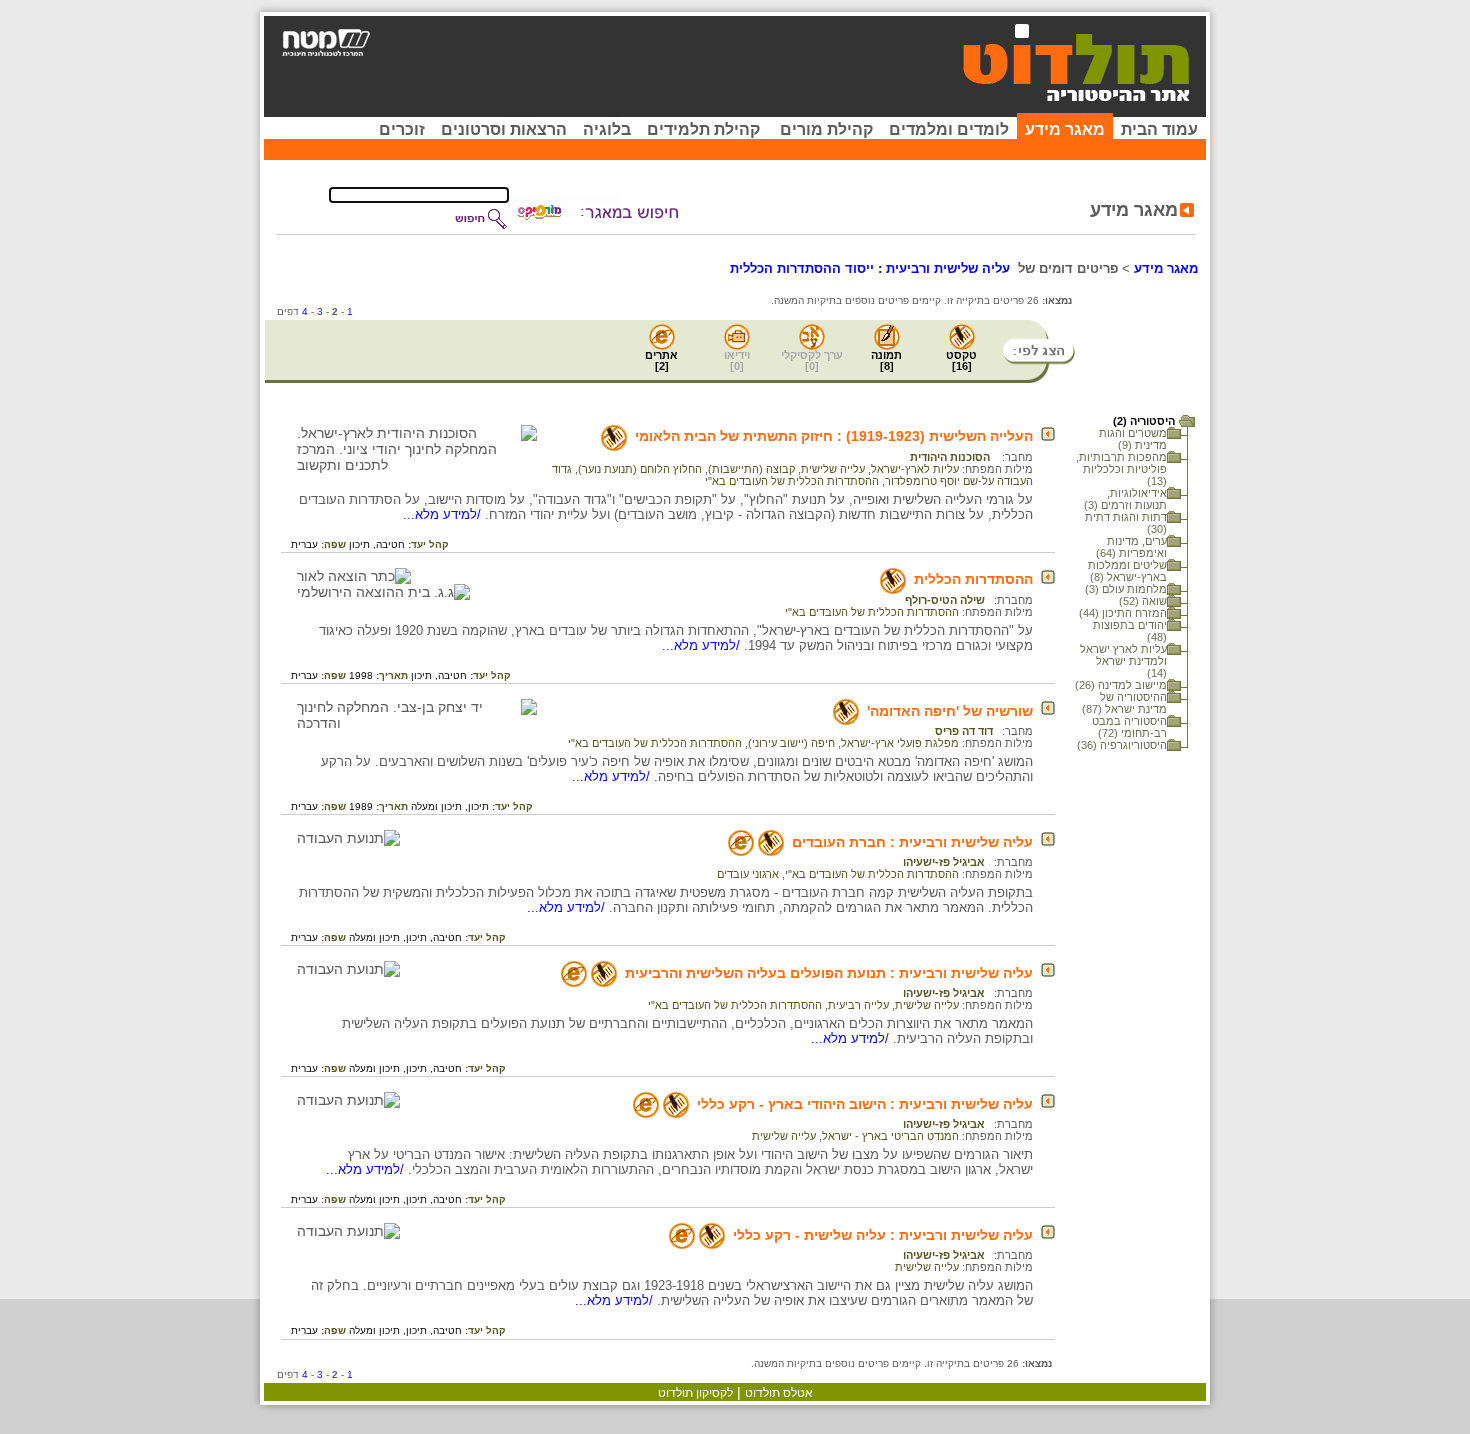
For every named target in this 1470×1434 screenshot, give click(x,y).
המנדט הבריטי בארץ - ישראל (890, 1136)
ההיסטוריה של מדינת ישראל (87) (1124, 703)
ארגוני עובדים (748, 874)
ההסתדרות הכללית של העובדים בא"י (792, 481)
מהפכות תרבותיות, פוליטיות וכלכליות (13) (1121, 469)
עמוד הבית (1159, 129)
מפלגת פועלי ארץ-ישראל (900, 743)
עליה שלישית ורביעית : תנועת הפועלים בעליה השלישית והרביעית (829, 973)
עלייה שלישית (833, 469)
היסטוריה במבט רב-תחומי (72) (1129, 727)
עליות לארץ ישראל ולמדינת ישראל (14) (1123, 661)
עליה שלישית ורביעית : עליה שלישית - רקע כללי (883, 1235)
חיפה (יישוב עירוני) (791, 743)
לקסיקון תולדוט (695, 1393)
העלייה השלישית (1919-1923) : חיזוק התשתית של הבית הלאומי (834, 436)
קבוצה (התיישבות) (751, 469)
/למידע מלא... (444, 514)
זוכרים (402, 129)
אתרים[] (661, 360)
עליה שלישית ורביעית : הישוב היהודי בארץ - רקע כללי (865, 1104)
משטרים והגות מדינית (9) (1133, 439)
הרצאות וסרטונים (504, 129)
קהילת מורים (826, 129)
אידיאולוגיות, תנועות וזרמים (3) (1125, 499)
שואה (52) (1143, 601)
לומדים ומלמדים (949, 129)
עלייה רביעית (858, 1005)
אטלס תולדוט (779, 1393)
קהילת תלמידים (703, 129)
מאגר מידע (1065, 129)
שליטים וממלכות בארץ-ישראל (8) (1127, 571)
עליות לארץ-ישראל (915, 469)
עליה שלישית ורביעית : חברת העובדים (912, 842)
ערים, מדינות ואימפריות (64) (1131, 547)
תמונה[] (886, 360)
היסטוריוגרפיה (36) (1122, 745)
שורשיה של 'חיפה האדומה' (950, 711)
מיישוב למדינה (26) (1121, 685)
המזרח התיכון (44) (1123, 613)
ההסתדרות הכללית (973, 579)
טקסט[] (961, 360)
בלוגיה (607, 129)
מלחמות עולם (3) (1126, 589)
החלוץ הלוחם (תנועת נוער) (640, 469)
